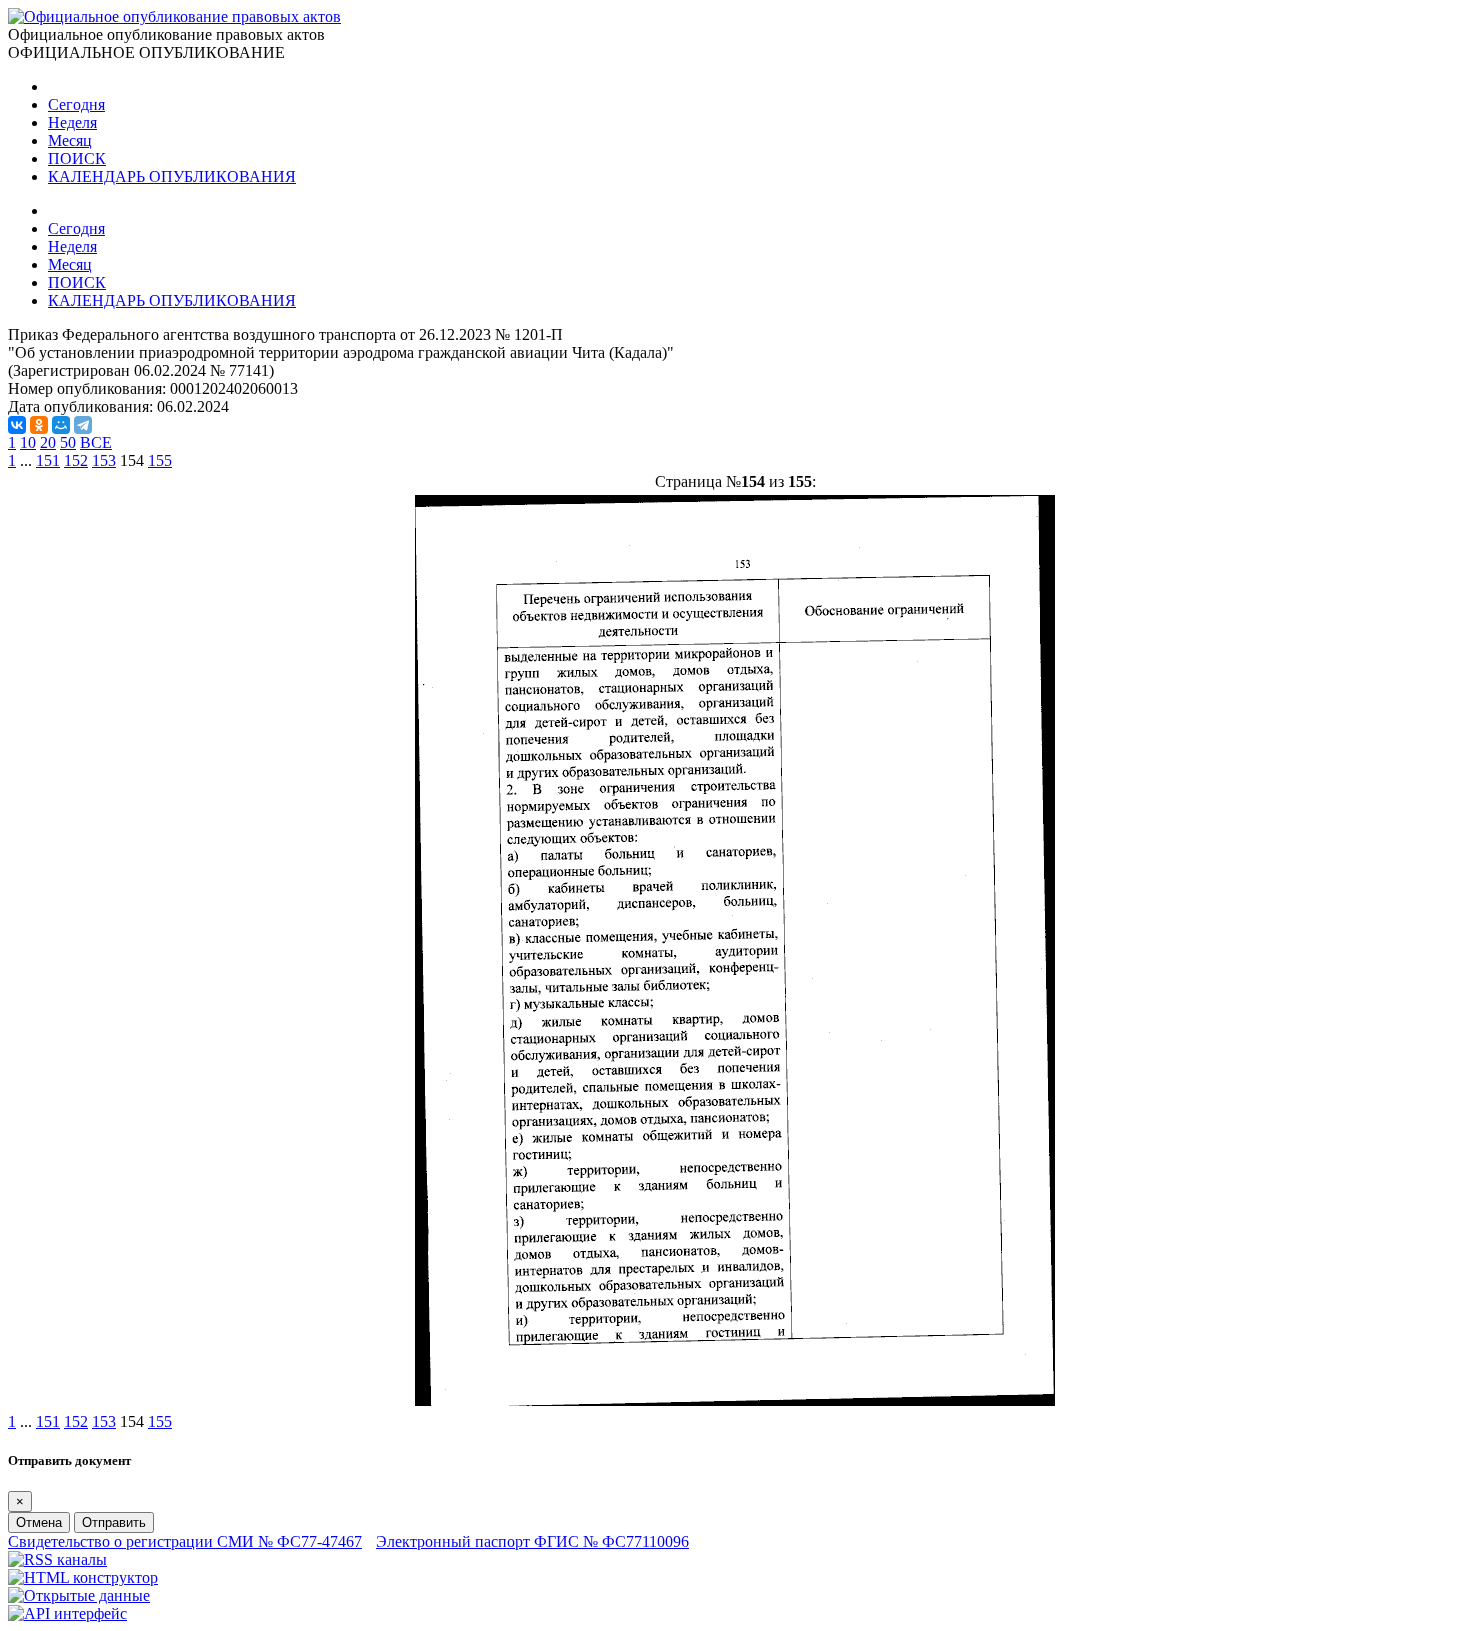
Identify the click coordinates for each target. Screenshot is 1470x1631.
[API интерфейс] (67, 1613)
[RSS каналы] (57, 1559)
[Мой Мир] (61, 425)
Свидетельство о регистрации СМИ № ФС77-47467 (185, 1541)
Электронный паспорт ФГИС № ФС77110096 (532, 1541)
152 (76, 460)
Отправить (114, 1522)
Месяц (70, 140)
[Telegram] (83, 425)
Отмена (39, 1522)
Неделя (72, 122)
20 (48, 442)
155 (160, 460)
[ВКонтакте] (17, 425)
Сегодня (76, 104)
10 (28, 442)
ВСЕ (96, 442)
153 (104, 460)
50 (68, 442)
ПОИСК (77, 158)
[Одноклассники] (39, 425)
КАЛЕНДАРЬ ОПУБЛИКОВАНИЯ (172, 176)
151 (48, 460)
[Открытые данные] (79, 1595)
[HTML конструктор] (83, 1577)
